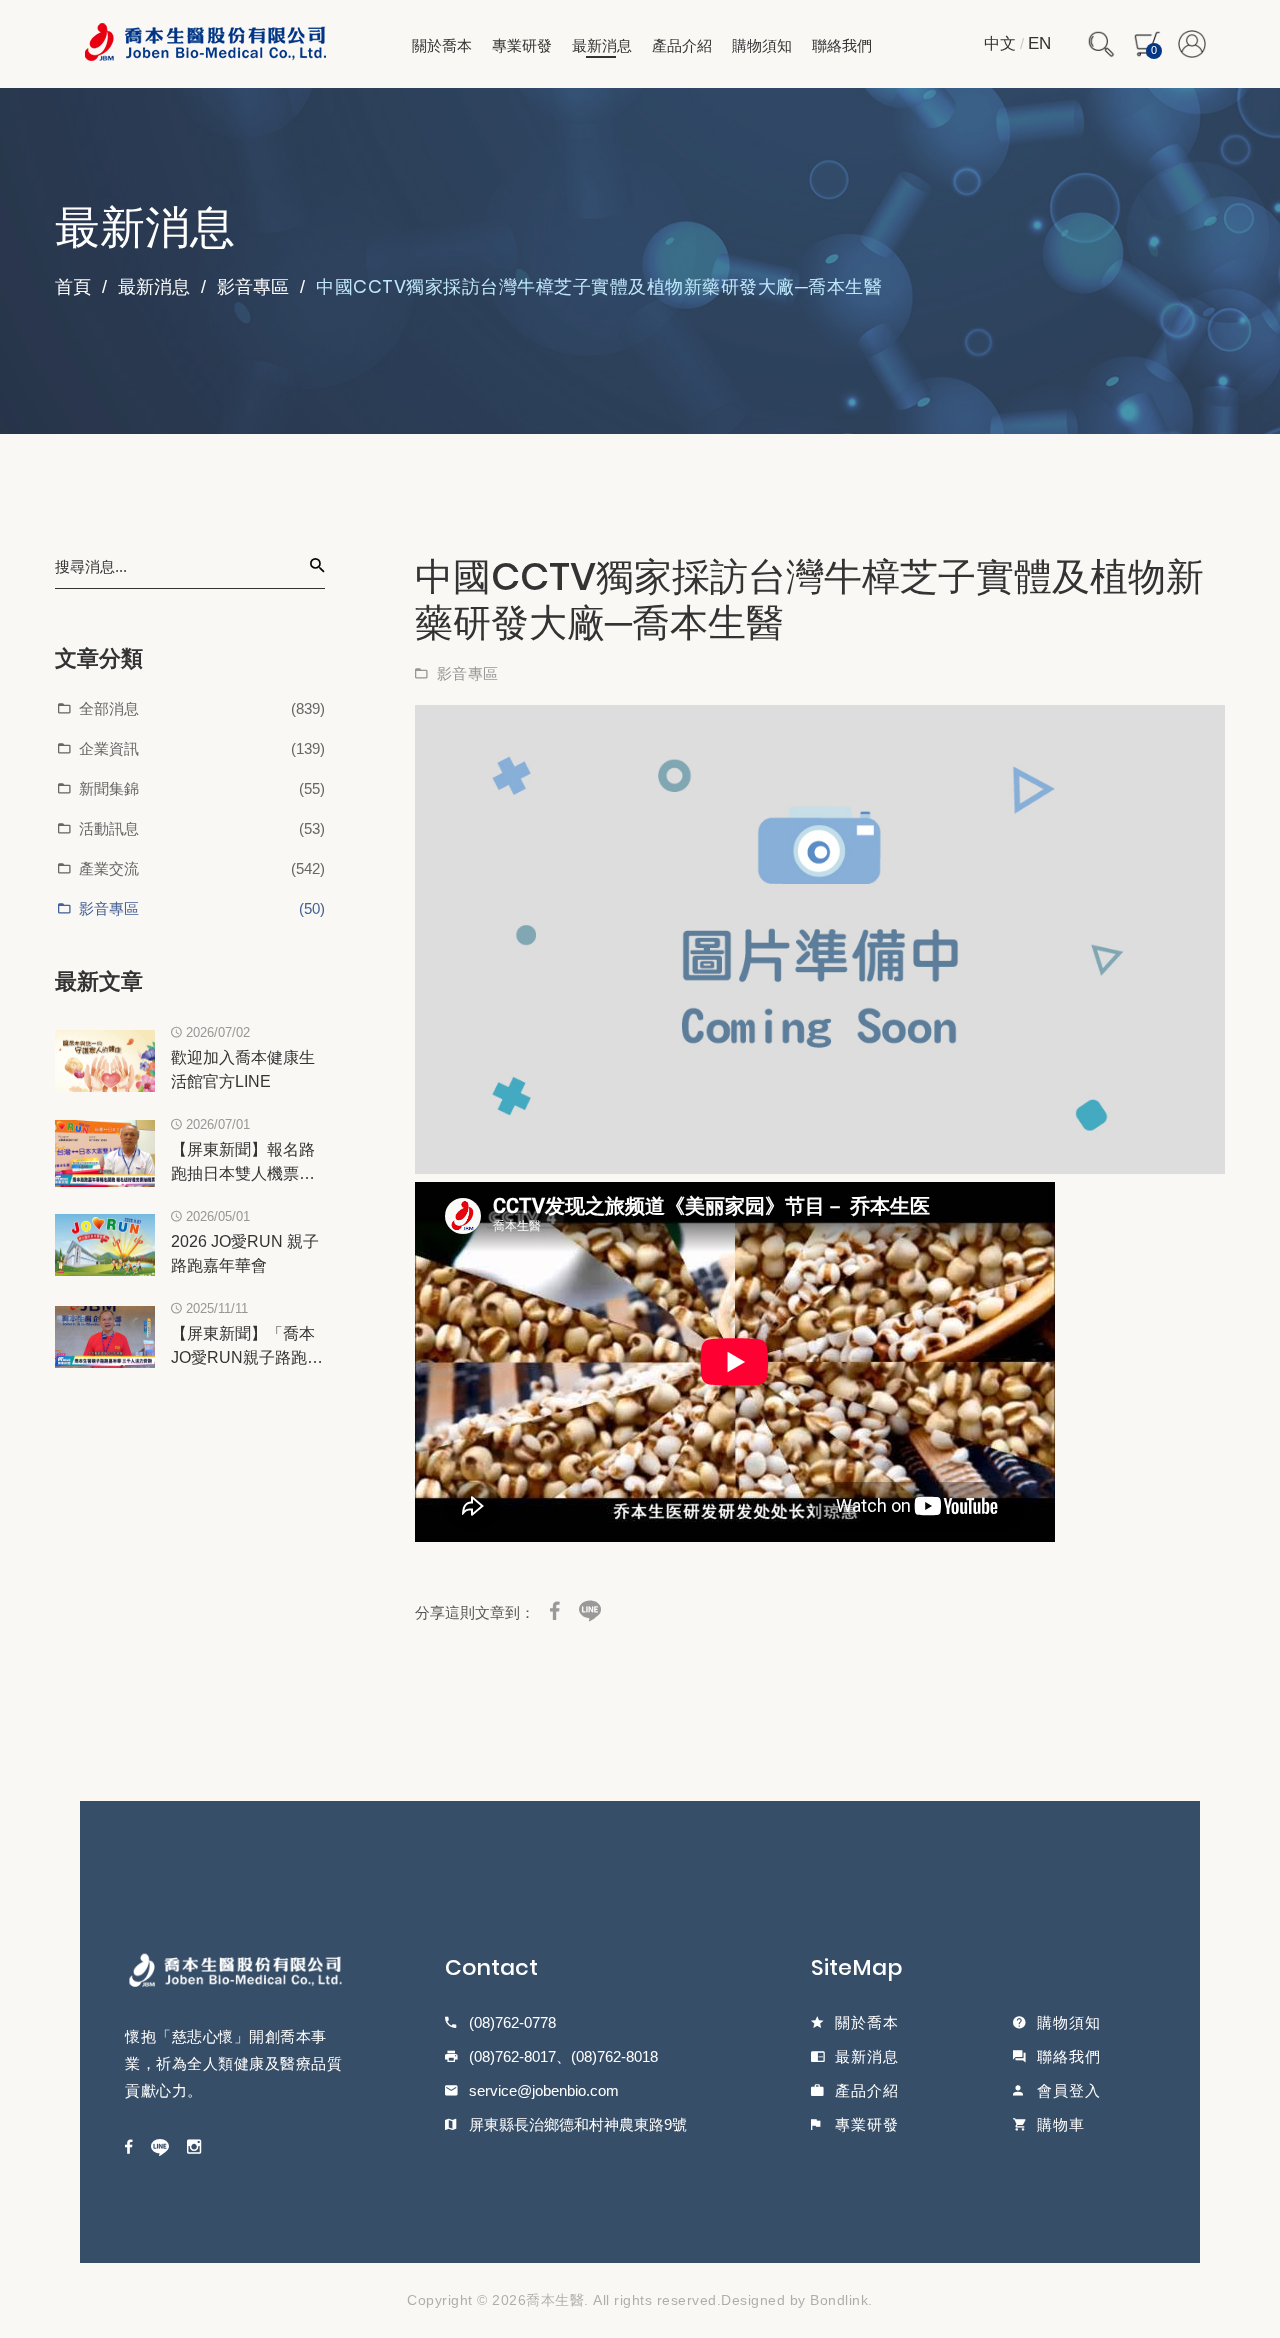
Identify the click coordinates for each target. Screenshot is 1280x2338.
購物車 (1061, 2125)
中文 (1000, 43)
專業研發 (522, 45)
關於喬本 (442, 45)
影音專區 (253, 287)
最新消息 (602, 45)
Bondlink (839, 2300)
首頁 (73, 287)
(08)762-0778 (512, 2022)
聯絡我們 (842, 45)
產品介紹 (682, 45)
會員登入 (1069, 2090)
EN (1039, 43)
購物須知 (762, 45)
